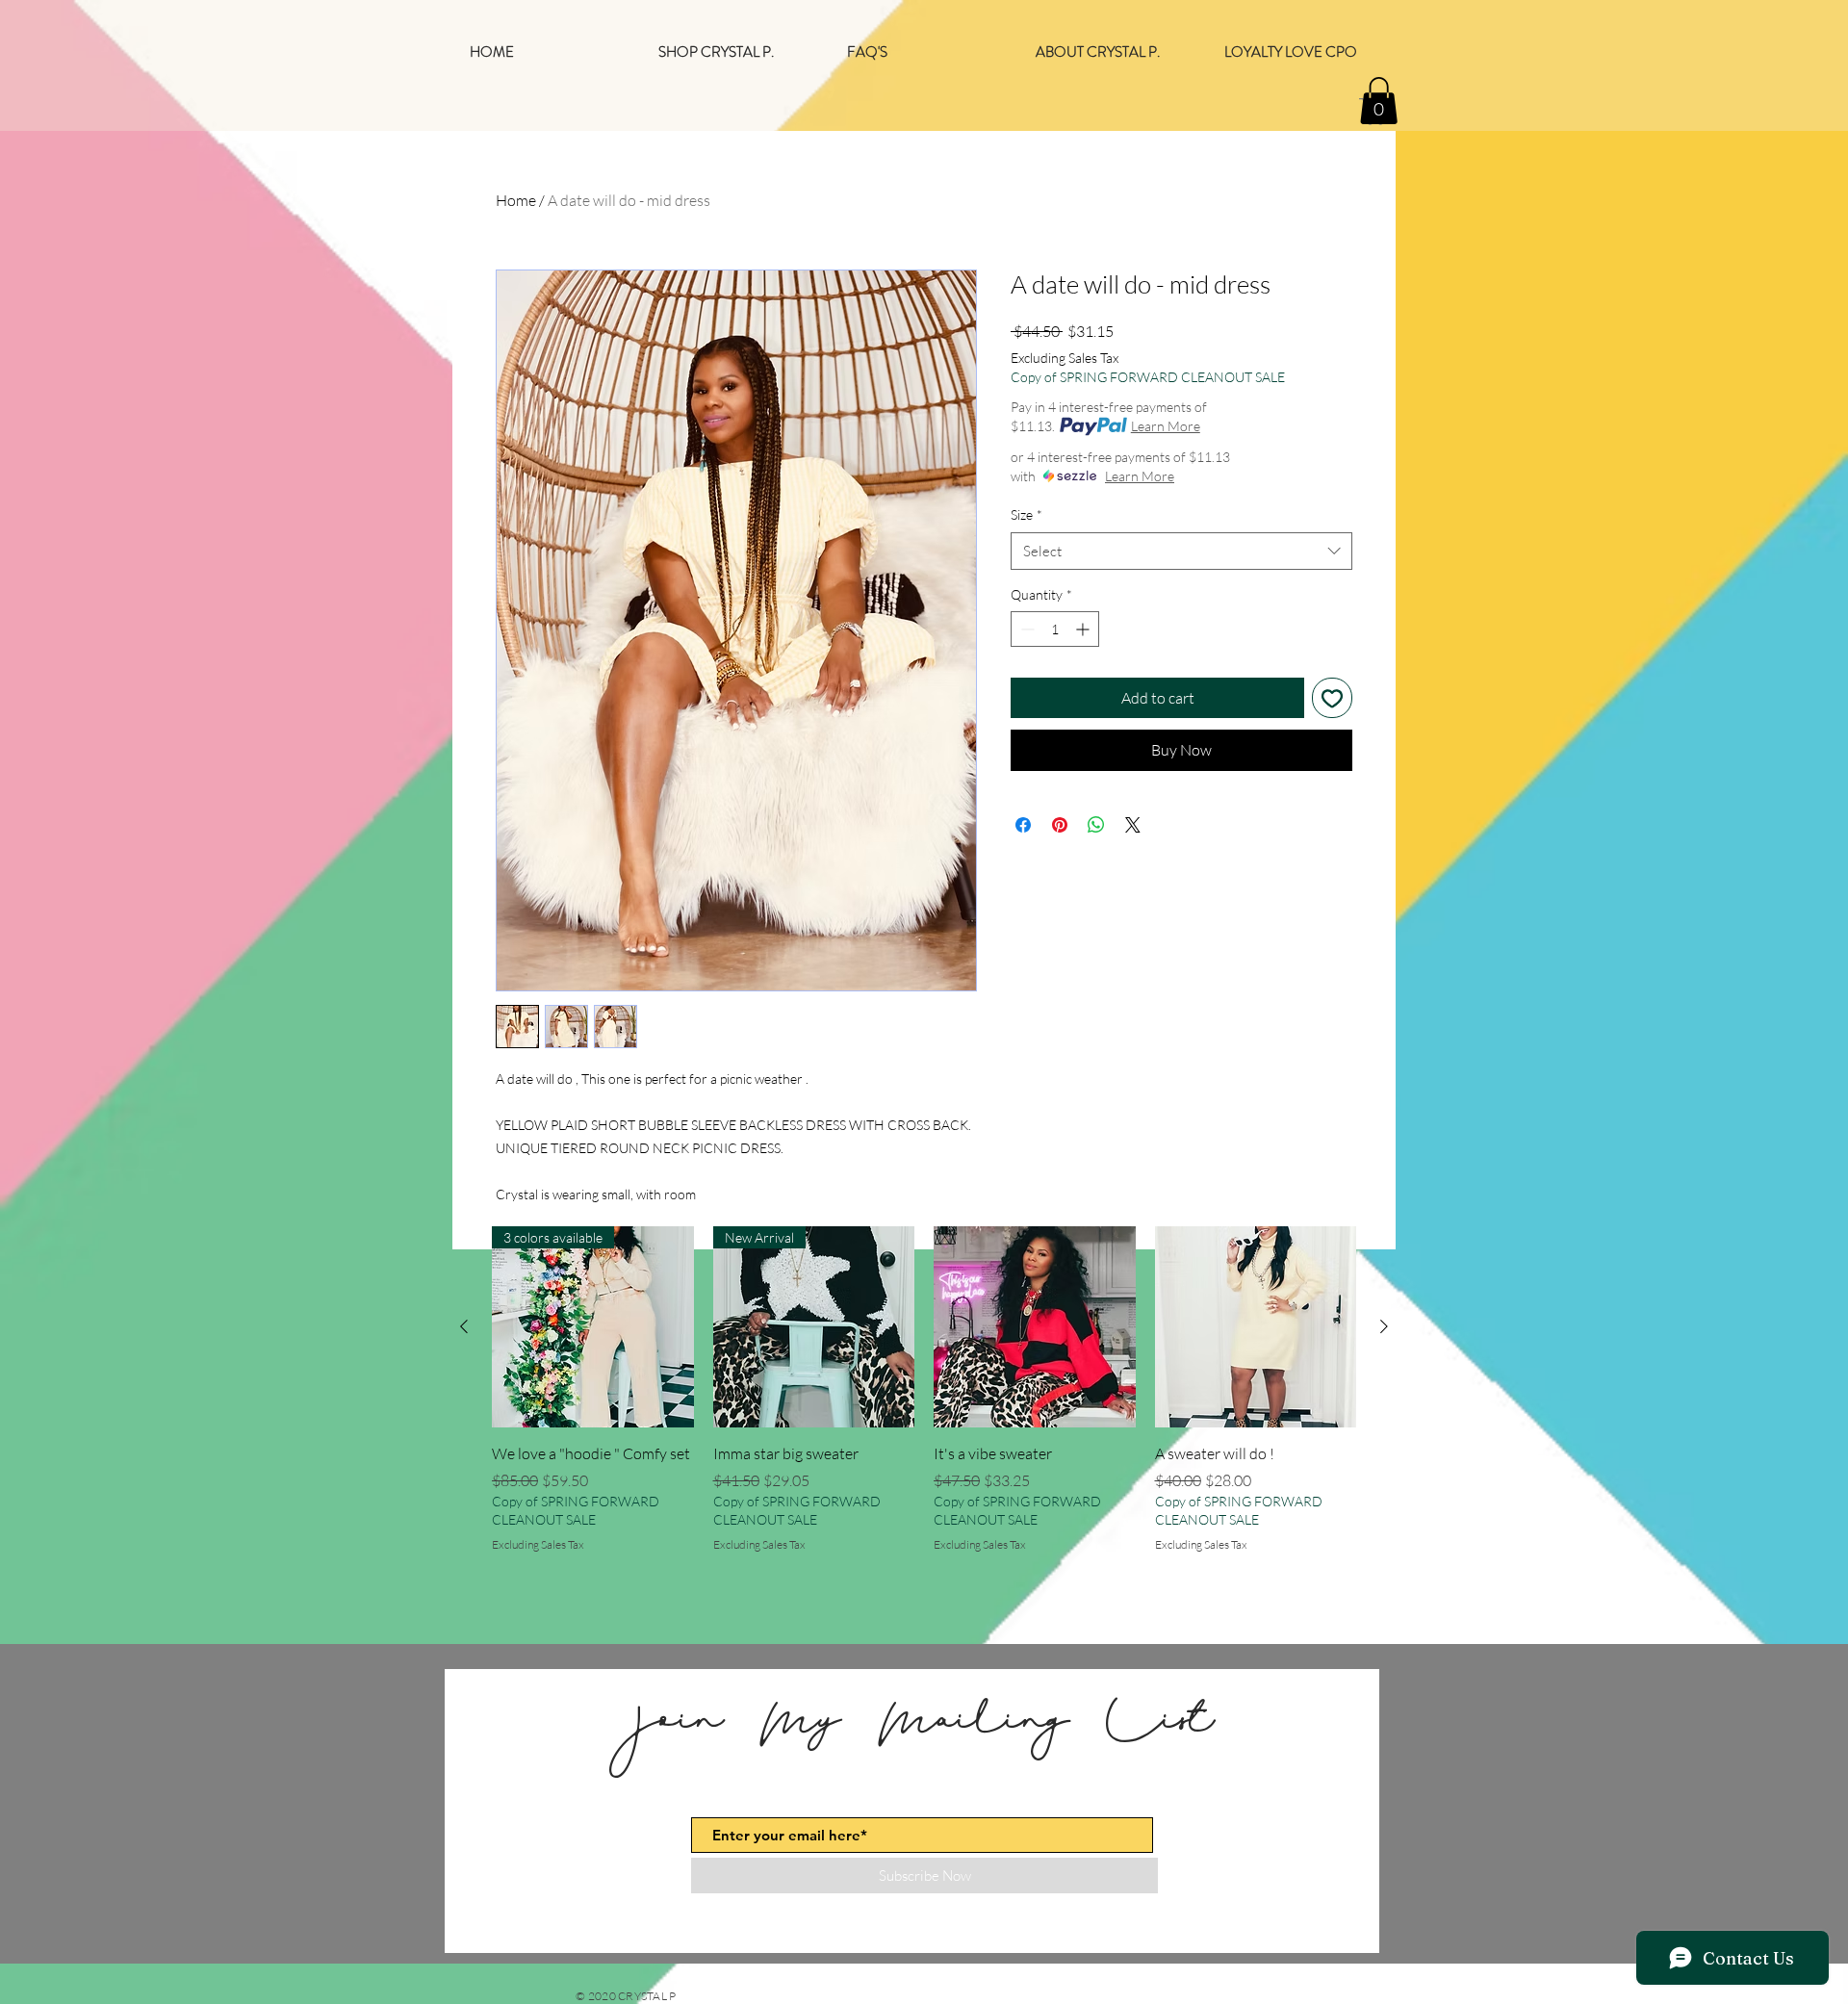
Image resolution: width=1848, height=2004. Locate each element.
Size (1027, 514)
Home (516, 200)
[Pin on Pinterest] (1060, 825)
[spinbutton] (1055, 629)
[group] (924, 1400)
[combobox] (1181, 551)
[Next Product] (1384, 1326)
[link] (1379, 101)
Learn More (1166, 426)
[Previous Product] (464, 1326)
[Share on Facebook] (1023, 825)
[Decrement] (1026, 629)
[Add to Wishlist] (1332, 698)
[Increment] (1084, 629)
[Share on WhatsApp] (1096, 825)
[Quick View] (1035, 1327)
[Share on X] (1133, 825)
